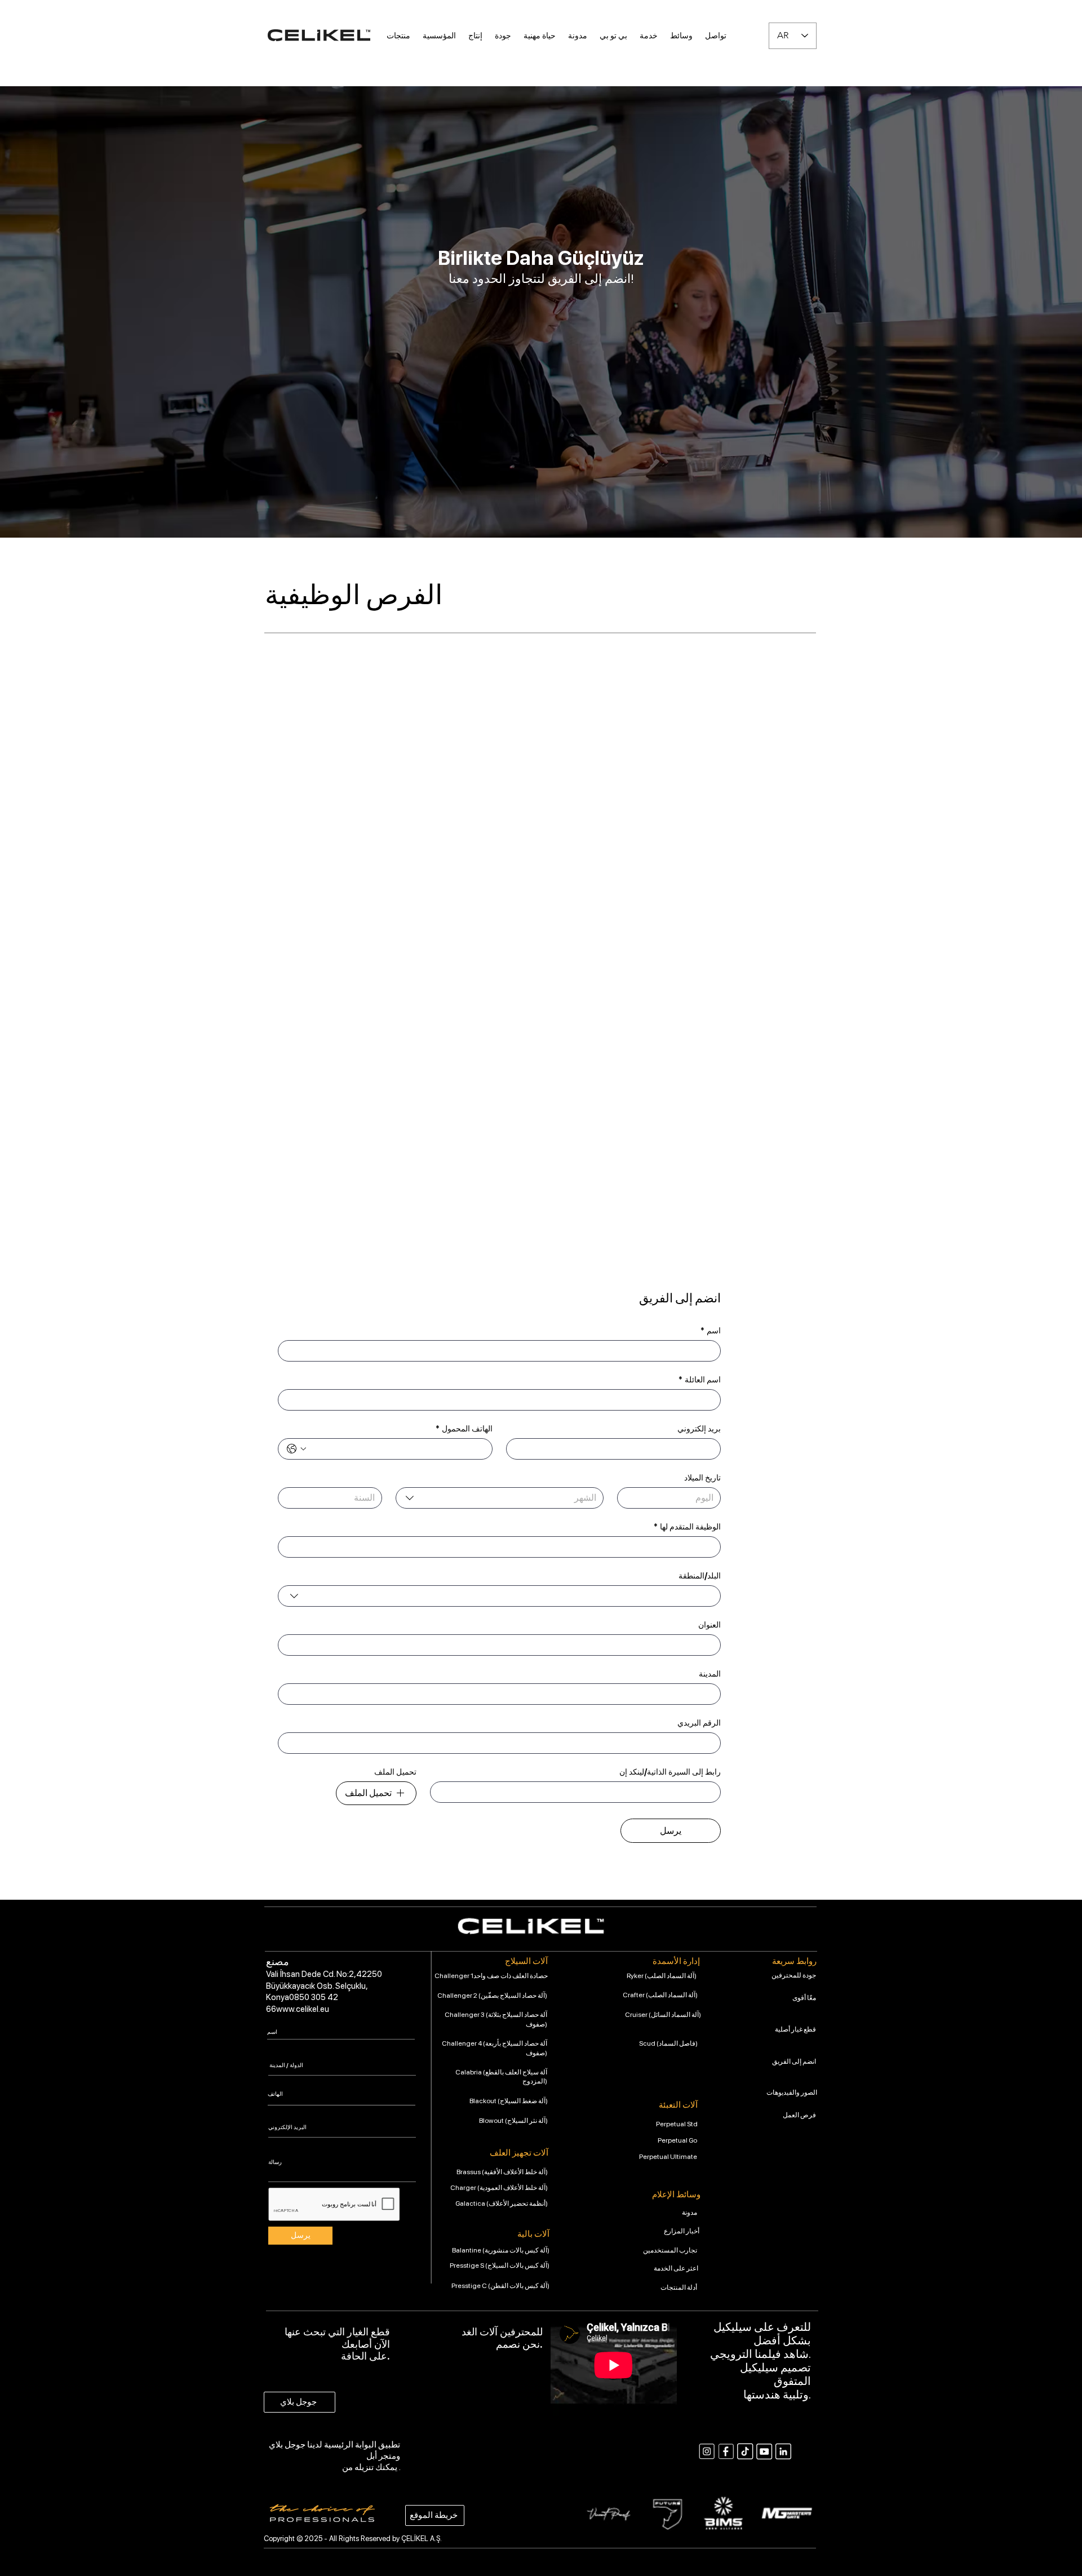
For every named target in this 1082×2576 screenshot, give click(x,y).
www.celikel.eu (303, 2009)
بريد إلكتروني (699, 1429)
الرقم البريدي (699, 1723)
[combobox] (500, 1498)
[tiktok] (745, 2451)
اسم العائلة (700, 1380)
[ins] (707, 2451)
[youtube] (764, 2451)
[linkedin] (783, 2451)
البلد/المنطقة (700, 1576)
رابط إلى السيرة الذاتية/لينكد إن (670, 1772)
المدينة (710, 1674)
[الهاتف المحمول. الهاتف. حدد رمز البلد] (296, 1449)
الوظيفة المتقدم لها (687, 1527)
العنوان (709, 1625)
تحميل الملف (395, 1772)
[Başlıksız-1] (726, 2451)
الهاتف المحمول (464, 1429)
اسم (711, 1331)
